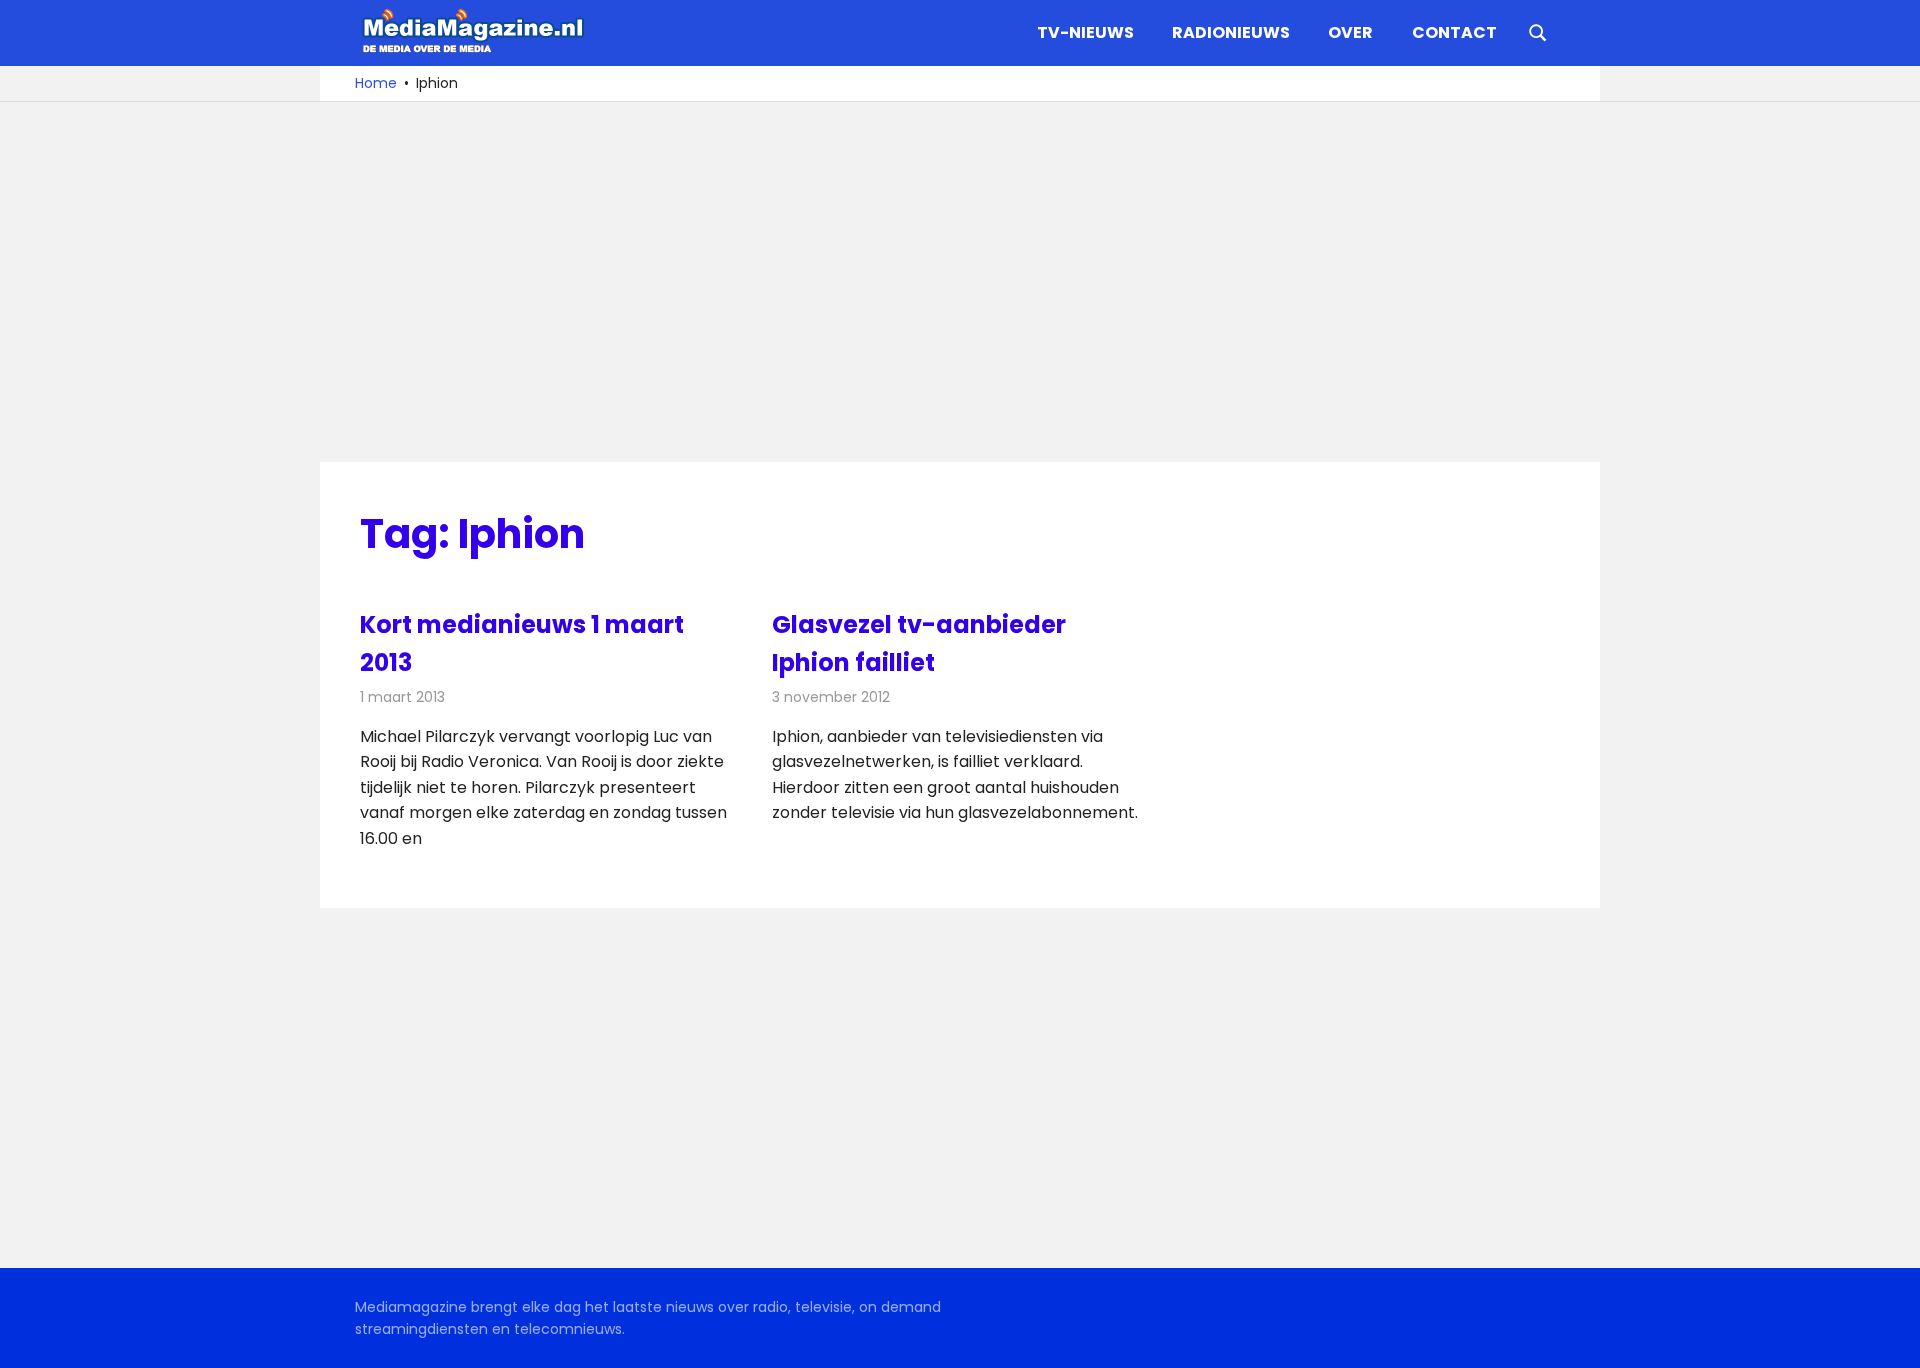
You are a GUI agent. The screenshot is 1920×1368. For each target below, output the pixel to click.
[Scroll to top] (1890, 1338)
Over (1350, 32)
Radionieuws (1231, 32)
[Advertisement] (960, 282)
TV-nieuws (1085, 32)
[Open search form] (1538, 31)
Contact (1454, 32)
